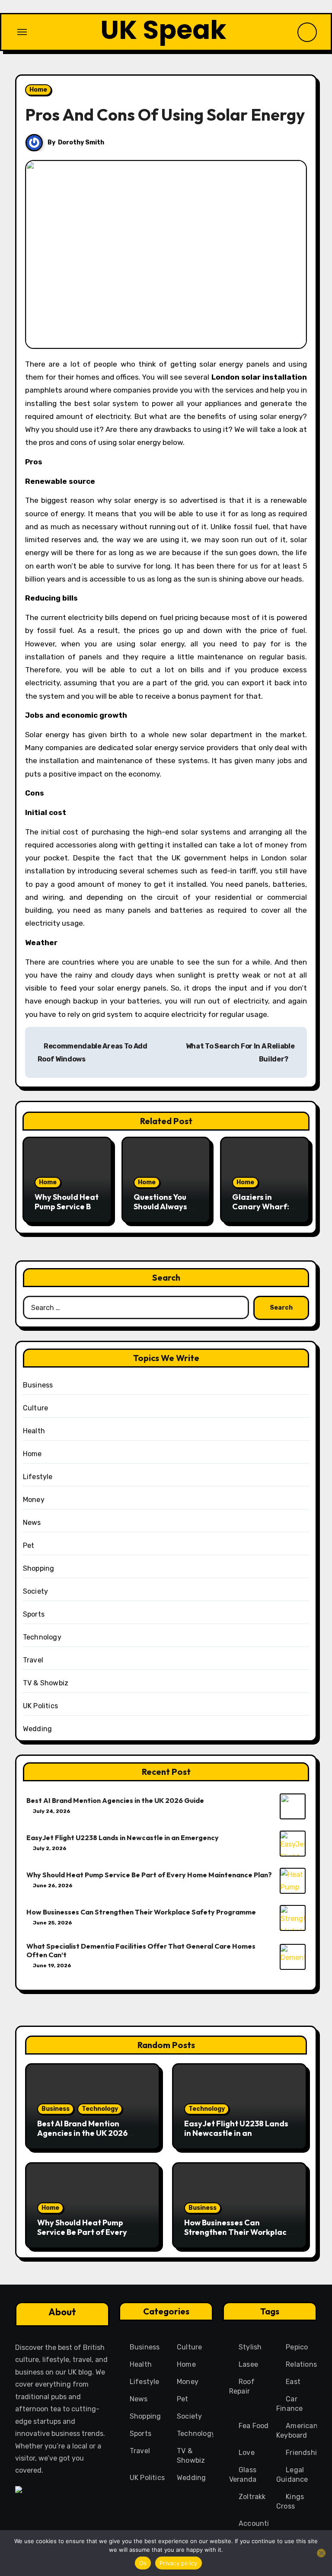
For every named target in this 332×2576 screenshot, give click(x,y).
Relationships (308, 2364)
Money (34, 1500)
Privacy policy (179, 2563)
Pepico (297, 2347)
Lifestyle (38, 1477)
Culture (35, 1408)
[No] (321, 2553)
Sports (34, 1614)
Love (247, 2453)
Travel (33, 1660)
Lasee (248, 2364)
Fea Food (254, 2426)
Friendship (303, 2453)
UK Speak (163, 30)
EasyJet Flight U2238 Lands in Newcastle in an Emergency (123, 1838)
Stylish (250, 2347)
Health (34, 1431)
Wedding (37, 1729)
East (293, 2382)
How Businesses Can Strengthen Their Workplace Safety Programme (141, 1912)
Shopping (39, 1568)
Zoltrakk (252, 2497)
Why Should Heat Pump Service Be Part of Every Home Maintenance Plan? (149, 1875)
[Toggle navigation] (22, 32)
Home (38, 90)
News (32, 1523)
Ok (143, 2563)
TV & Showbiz (46, 1683)
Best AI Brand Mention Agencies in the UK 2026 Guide (115, 1800)
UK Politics (40, 1706)
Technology (42, 1637)
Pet (29, 1545)
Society (35, 1591)
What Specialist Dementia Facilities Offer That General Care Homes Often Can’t (141, 1950)
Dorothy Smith (81, 142)
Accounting (258, 2523)
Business (38, 1385)
